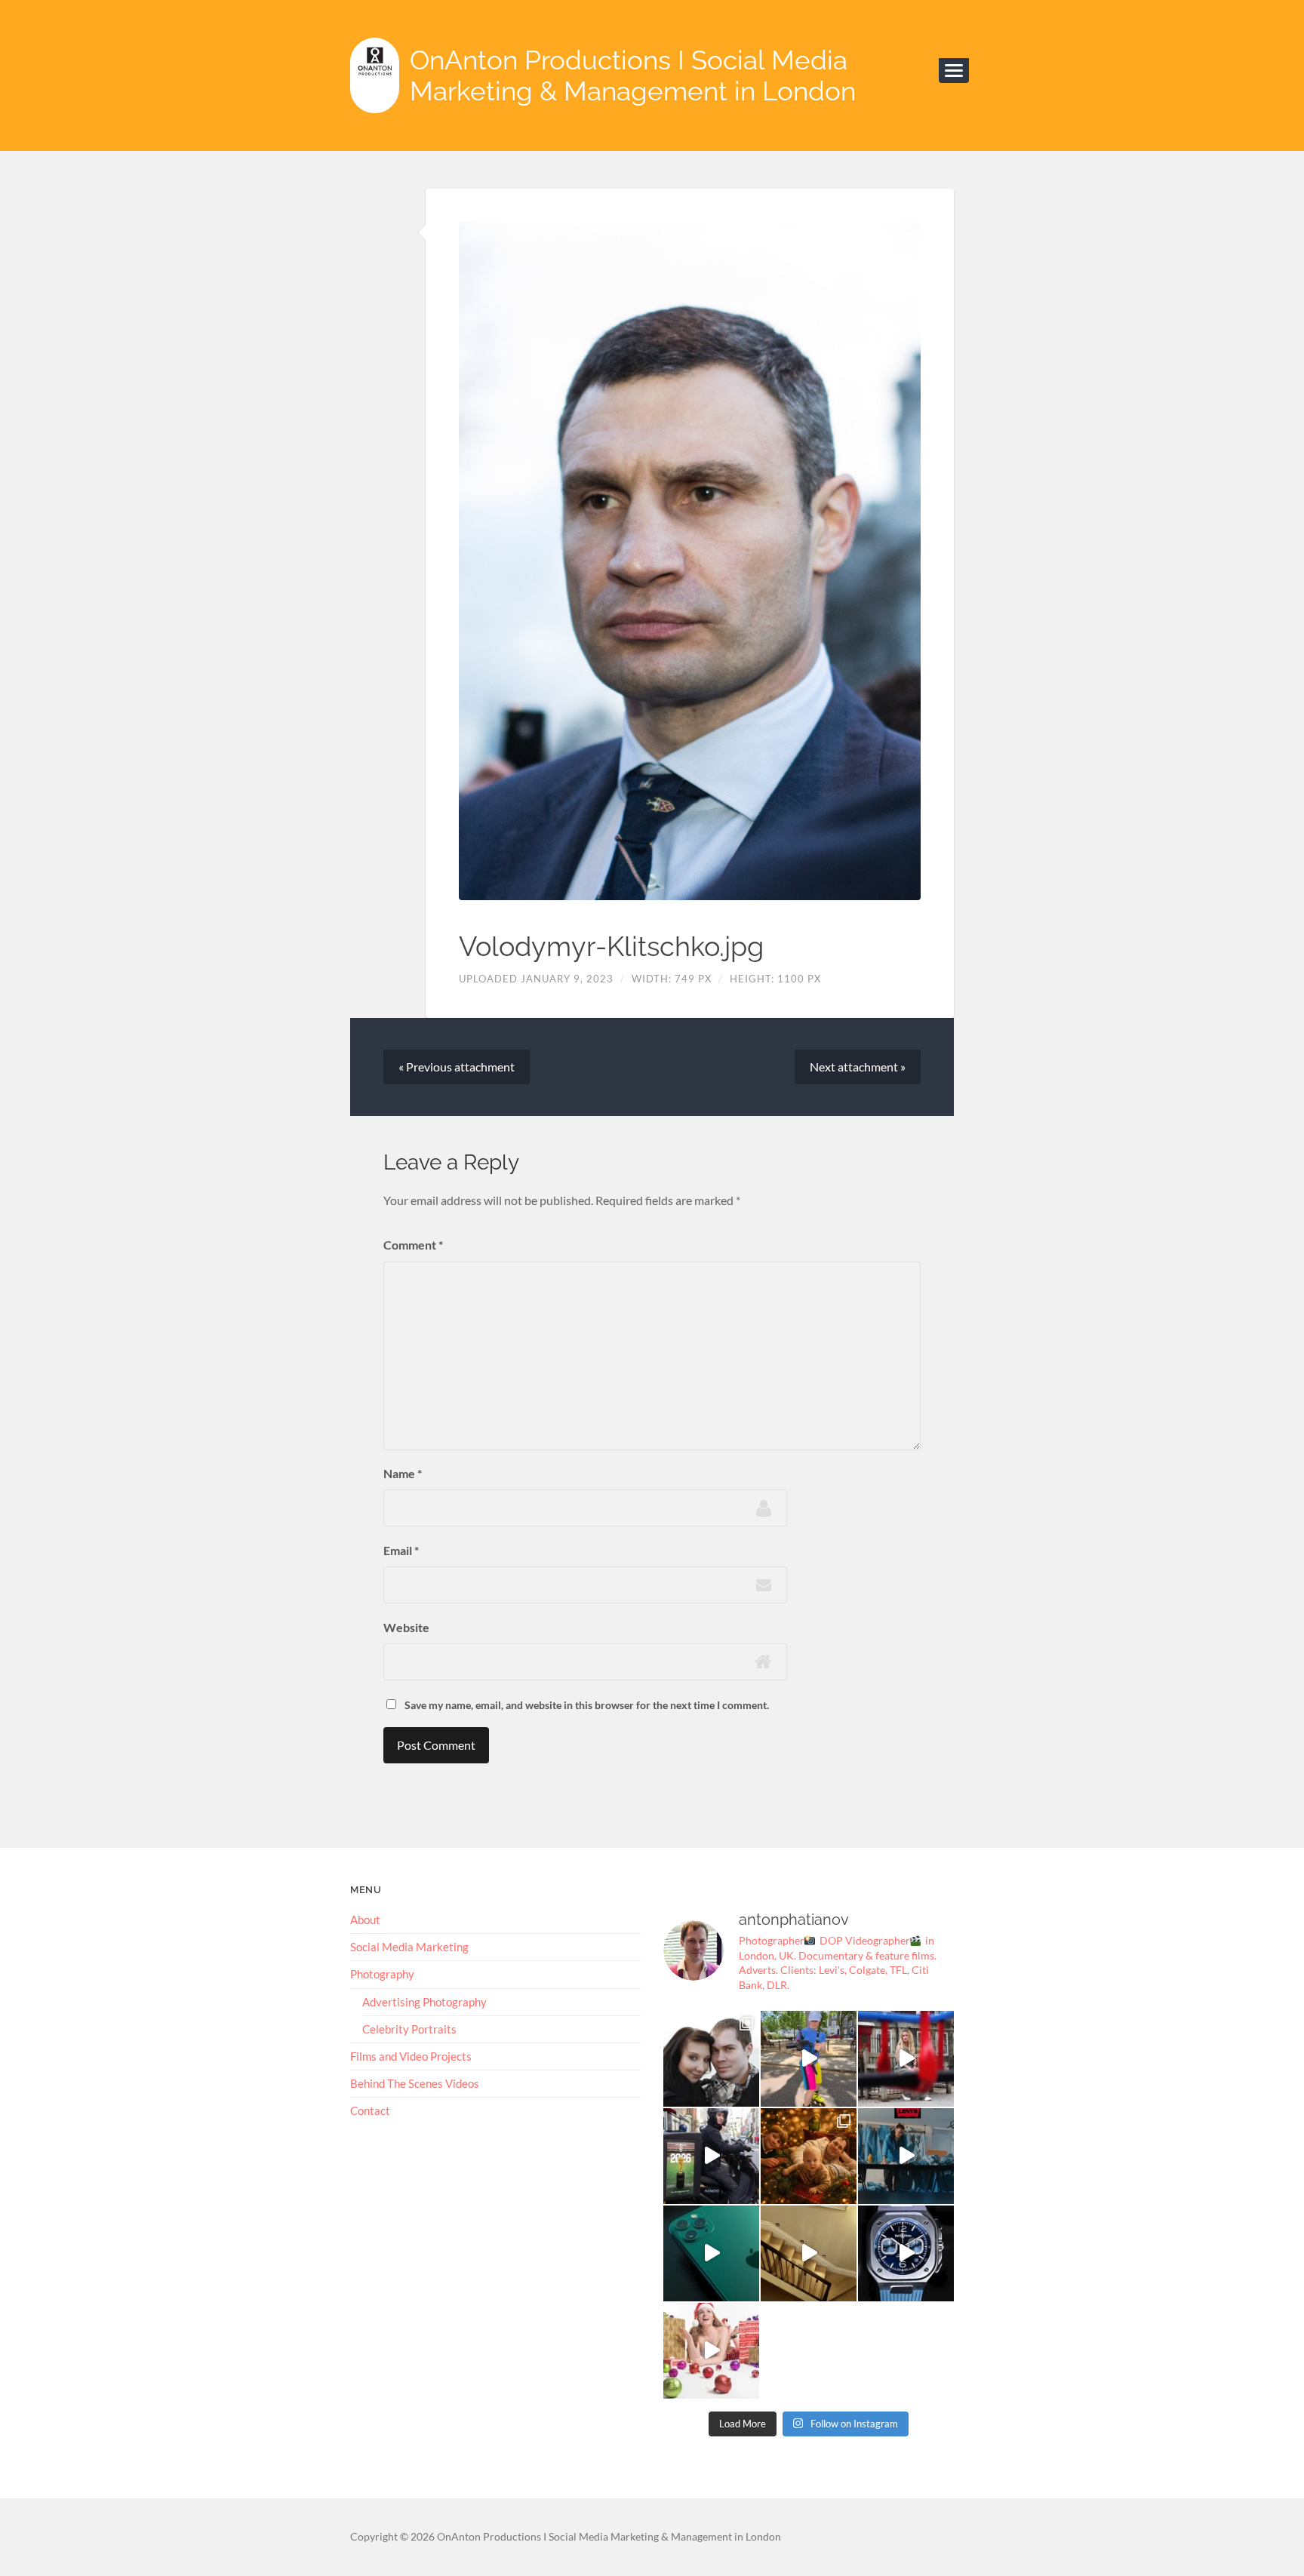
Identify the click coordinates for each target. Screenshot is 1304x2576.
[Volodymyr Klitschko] (690, 561)
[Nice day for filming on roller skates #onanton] (809, 2059)
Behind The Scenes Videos (415, 2083)
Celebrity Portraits (409, 2029)
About (365, 1920)
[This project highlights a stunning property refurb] (809, 2253)
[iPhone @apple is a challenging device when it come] (711, 2253)
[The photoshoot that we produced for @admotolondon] (711, 2156)
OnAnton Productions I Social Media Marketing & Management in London (633, 75)
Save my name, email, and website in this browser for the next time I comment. (587, 1705)
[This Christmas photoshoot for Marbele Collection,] (711, 2351)
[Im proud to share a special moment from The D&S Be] (906, 2059)
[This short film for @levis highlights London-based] (906, 2156)
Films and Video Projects (411, 2056)
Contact (370, 2110)
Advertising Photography (424, 2002)
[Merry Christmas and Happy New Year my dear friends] (809, 2156)
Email (401, 1550)
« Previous (457, 1067)
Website (406, 1627)
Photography (382, 1974)
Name (403, 1473)
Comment (413, 1245)
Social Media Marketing (409, 1947)
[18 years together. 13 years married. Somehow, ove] (711, 2059)
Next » (858, 1067)
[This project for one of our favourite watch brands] (906, 2253)
